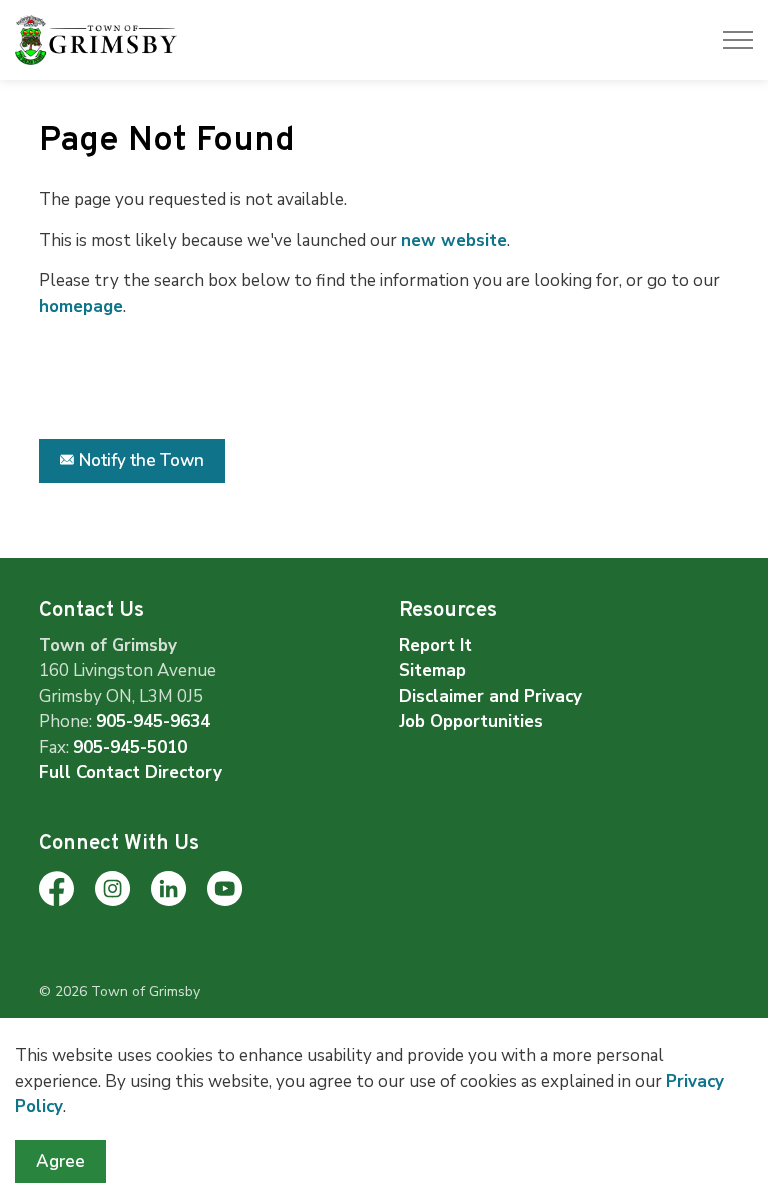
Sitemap (432, 670)
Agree (60, 1161)
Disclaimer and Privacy (490, 696)
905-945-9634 (153, 721)
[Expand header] (738, 40)
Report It (435, 645)
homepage (81, 306)
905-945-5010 (130, 747)
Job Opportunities (471, 721)
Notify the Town (141, 460)
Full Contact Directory (130, 772)
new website (454, 240)
